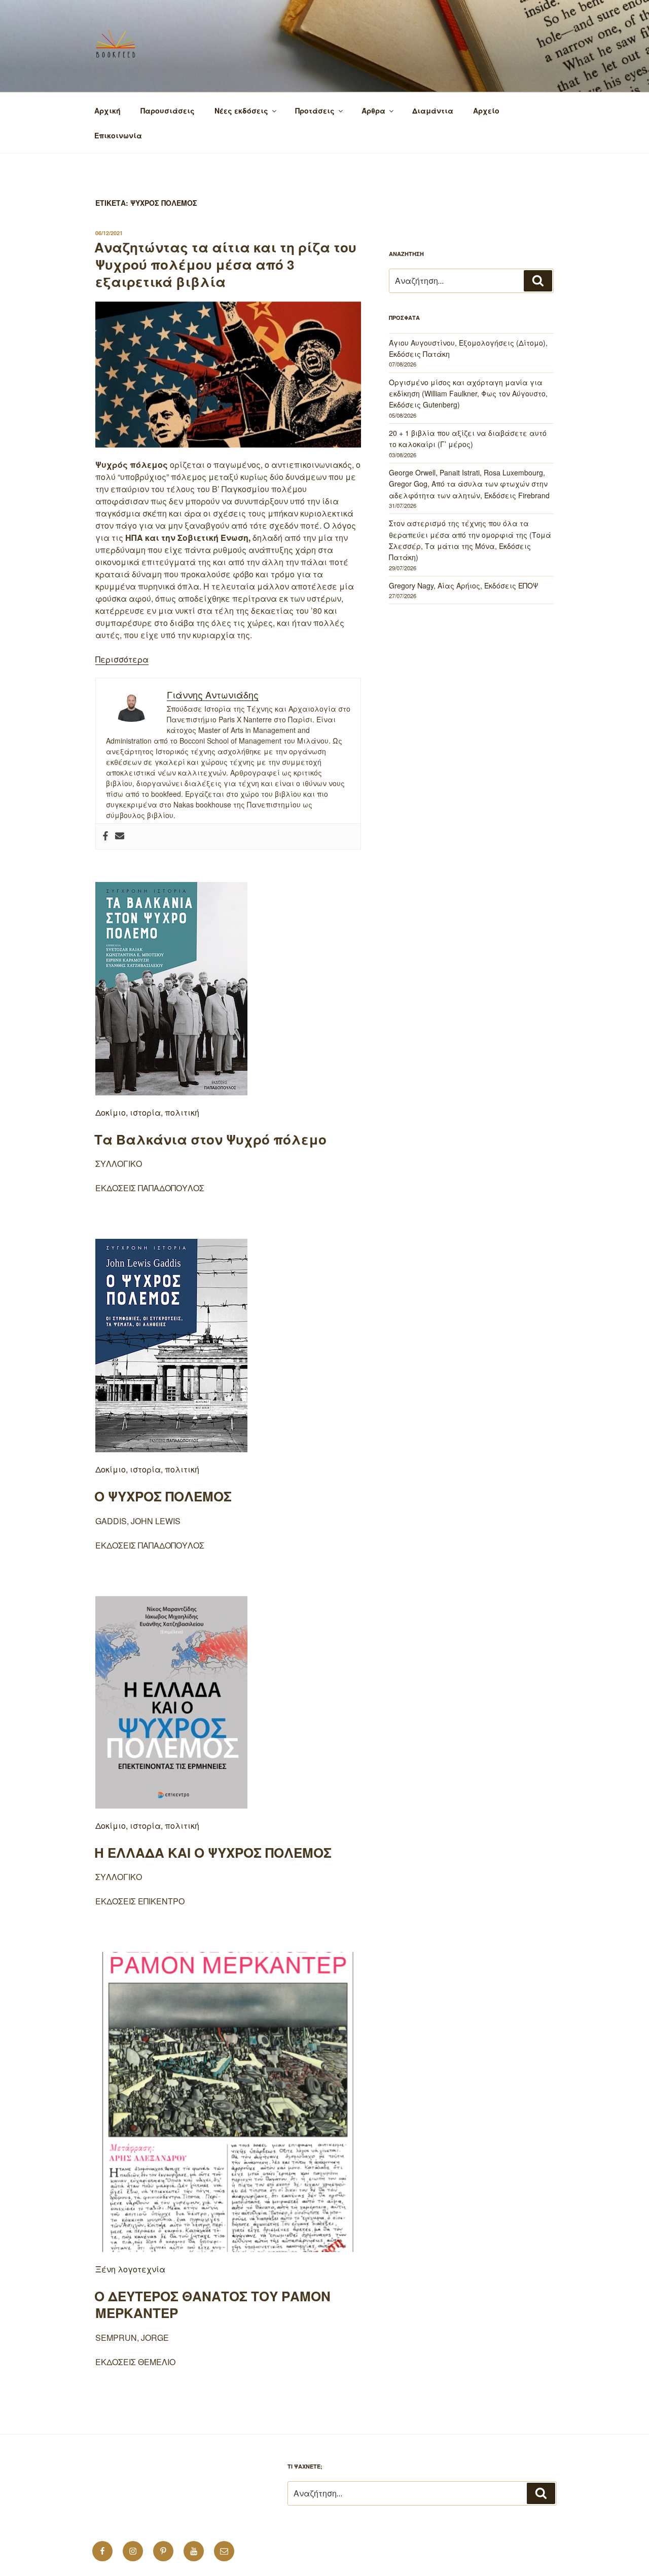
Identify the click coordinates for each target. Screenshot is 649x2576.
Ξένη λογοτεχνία (130, 2269)
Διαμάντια (433, 111)
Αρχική (107, 111)
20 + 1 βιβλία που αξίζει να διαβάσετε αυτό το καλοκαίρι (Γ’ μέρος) (468, 438)
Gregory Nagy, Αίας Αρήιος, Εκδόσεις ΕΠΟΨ (463, 585)
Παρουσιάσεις (168, 111)
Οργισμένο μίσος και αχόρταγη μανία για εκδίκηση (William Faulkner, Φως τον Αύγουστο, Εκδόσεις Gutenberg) (468, 394)
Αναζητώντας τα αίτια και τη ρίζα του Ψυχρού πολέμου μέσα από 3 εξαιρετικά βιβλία (225, 264)
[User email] (120, 836)
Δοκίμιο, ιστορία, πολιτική (147, 1112)
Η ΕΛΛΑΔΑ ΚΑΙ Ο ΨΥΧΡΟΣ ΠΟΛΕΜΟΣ (213, 1852)
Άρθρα (373, 111)
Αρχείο (486, 111)
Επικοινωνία (118, 135)
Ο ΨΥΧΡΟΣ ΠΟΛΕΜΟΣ (163, 1496)
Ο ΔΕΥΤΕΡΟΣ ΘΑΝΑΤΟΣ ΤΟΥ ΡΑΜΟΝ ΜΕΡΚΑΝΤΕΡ (212, 2305)
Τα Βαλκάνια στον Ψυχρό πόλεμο (210, 1139)
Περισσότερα (122, 659)
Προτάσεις (315, 111)
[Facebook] (105, 836)
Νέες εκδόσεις (241, 111)
